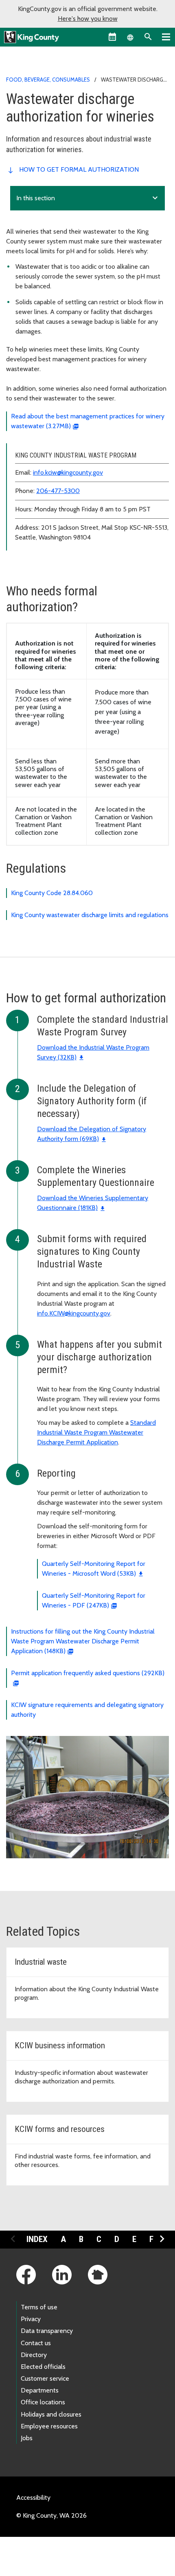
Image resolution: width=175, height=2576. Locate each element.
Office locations (43, 2402)
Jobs (27, 2438)
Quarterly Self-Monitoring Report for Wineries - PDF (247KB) (94, 1600)
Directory (34, 2355)
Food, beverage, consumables (48, 80)
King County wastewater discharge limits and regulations (90, 915)
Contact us (36, 2343)
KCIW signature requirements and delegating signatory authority (87, 1710)
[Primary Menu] (166, 37)
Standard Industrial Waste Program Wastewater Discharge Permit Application (96, 1432)
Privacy (31, 2319)
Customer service (45, 2378)
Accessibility (33, 2498)
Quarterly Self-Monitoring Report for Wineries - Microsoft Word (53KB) (94, 1569)
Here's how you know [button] (88, 19)
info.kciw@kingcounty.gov (68, 472)
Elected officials (43, 2367)
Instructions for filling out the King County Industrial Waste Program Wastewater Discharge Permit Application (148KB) (83, 1641)
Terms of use (39, 2307)
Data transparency (47, 2331)
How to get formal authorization (79, 169)
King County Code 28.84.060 (52, 893)
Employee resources (49, 2426)
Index (37, 2239)
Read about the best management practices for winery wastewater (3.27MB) (88, 421)
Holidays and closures (51, 2414)
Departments (40, 2390)
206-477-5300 (58, 491)
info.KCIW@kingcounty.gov (74, 1313)
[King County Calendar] (112, 37)
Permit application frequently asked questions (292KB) (88, 1673)
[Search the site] (148, 37)
